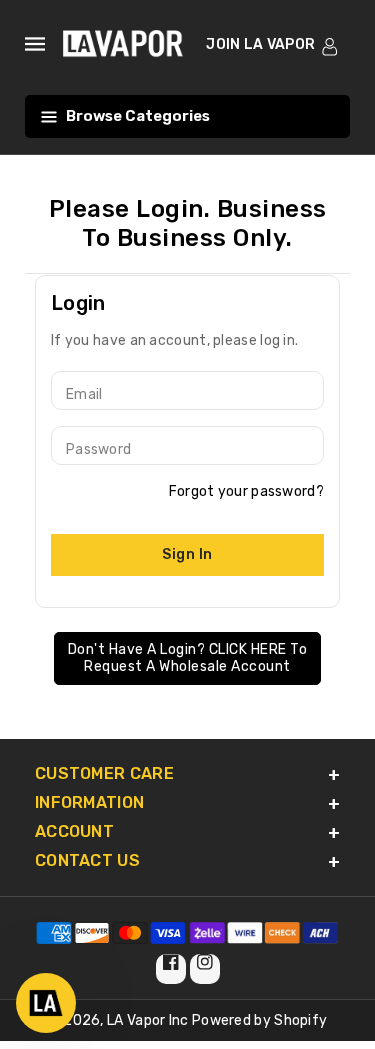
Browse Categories (138, 116)
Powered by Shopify (259, 1020)
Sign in (187, 554)
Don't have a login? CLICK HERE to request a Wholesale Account (188, 658)
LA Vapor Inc (148, 1020)
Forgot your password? (246, 491)
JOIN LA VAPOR (260, 44)
